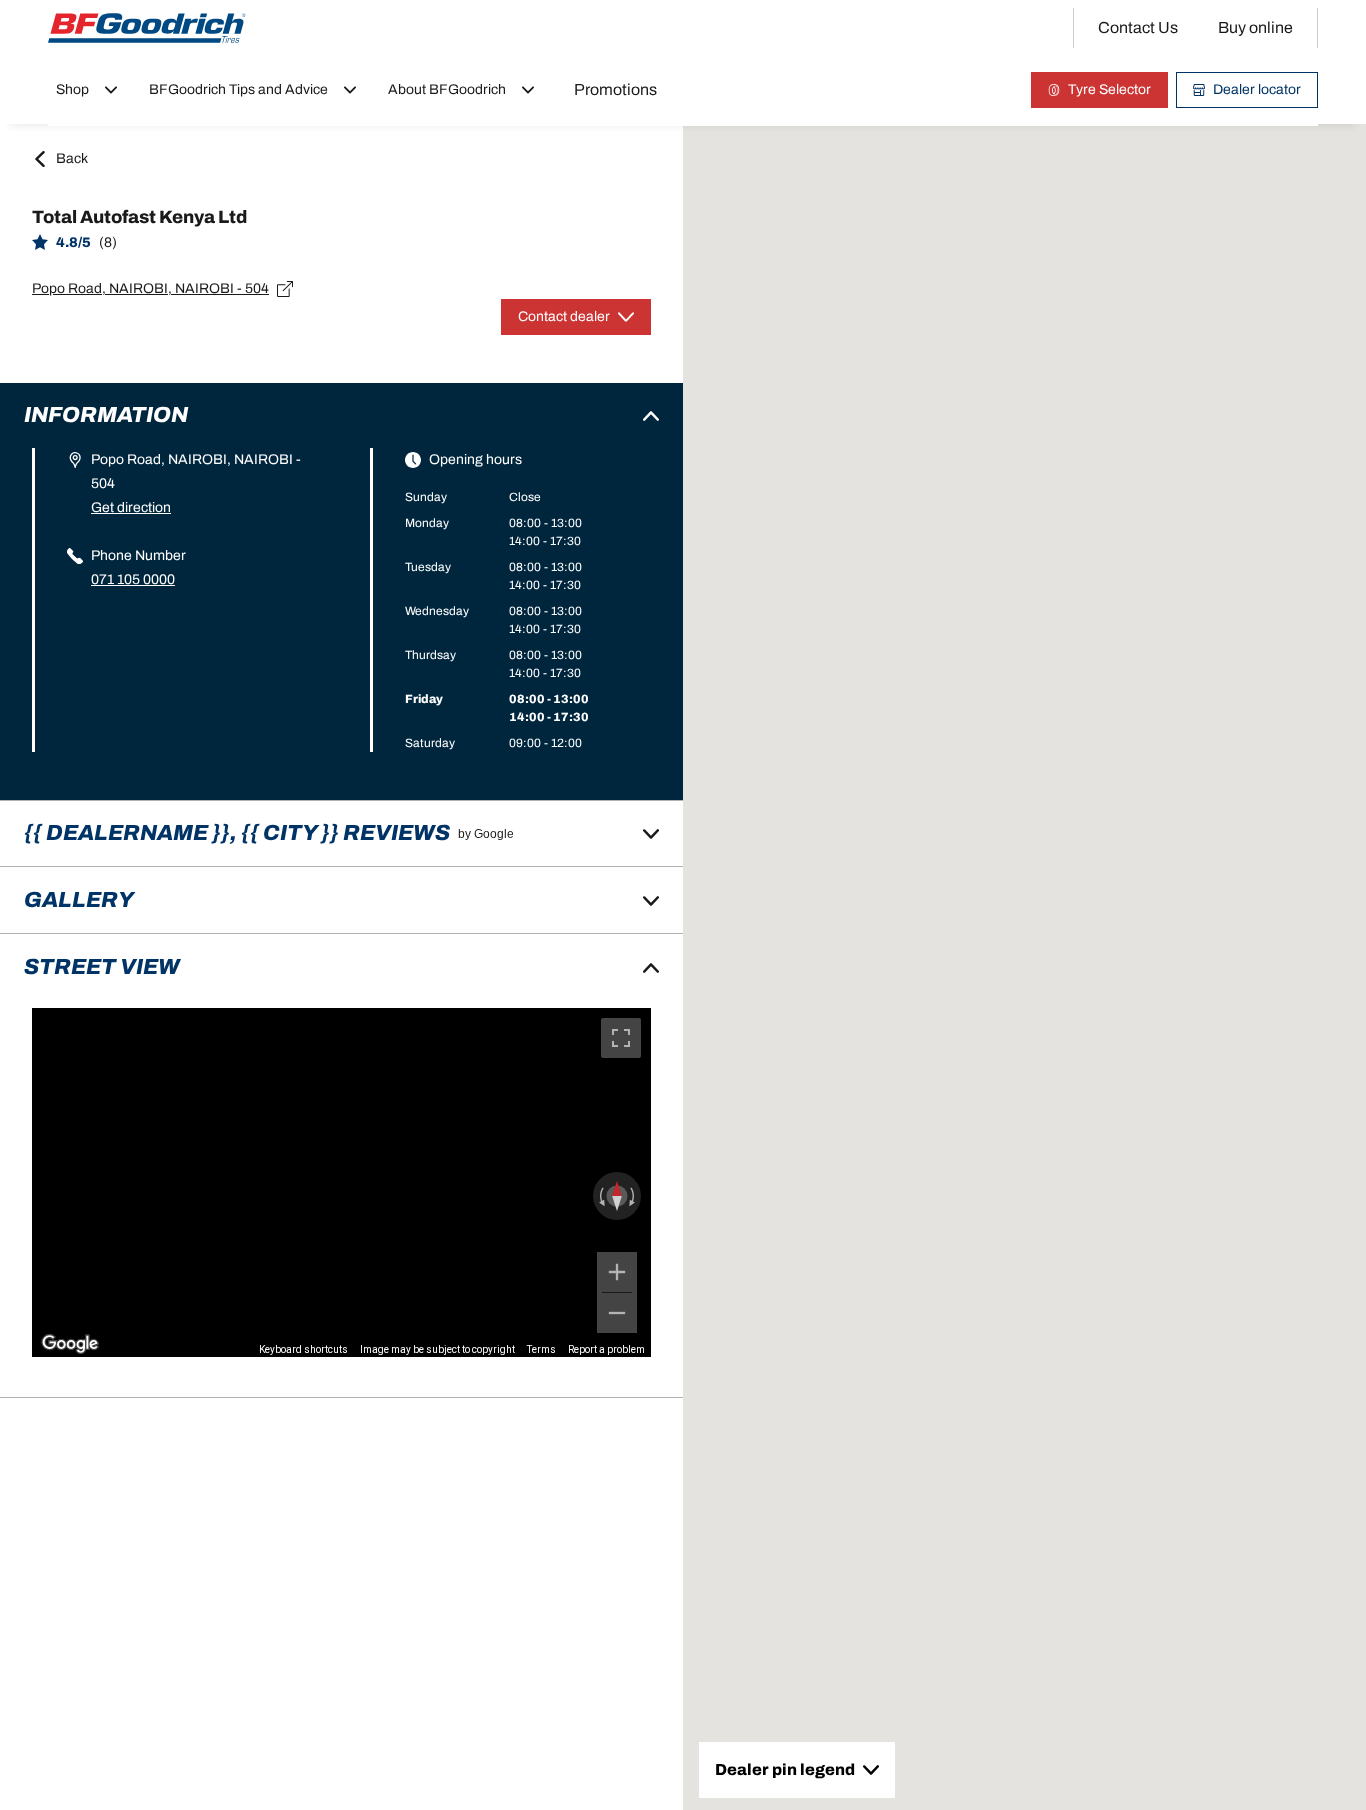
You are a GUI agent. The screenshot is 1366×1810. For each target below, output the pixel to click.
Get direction (131, 507)
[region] (341, 1182)
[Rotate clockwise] (634, 1196)
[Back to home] (147, 28)
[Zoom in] (617, 1272)
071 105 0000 (133, 579)
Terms (541, 1349)
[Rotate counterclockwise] (600, 1196)
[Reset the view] (617, 1196)
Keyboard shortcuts (303, 1349)
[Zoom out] (617, 1313)
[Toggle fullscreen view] (621, 1038)
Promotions (615, 89)
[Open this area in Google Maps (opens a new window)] (70, 1344)
